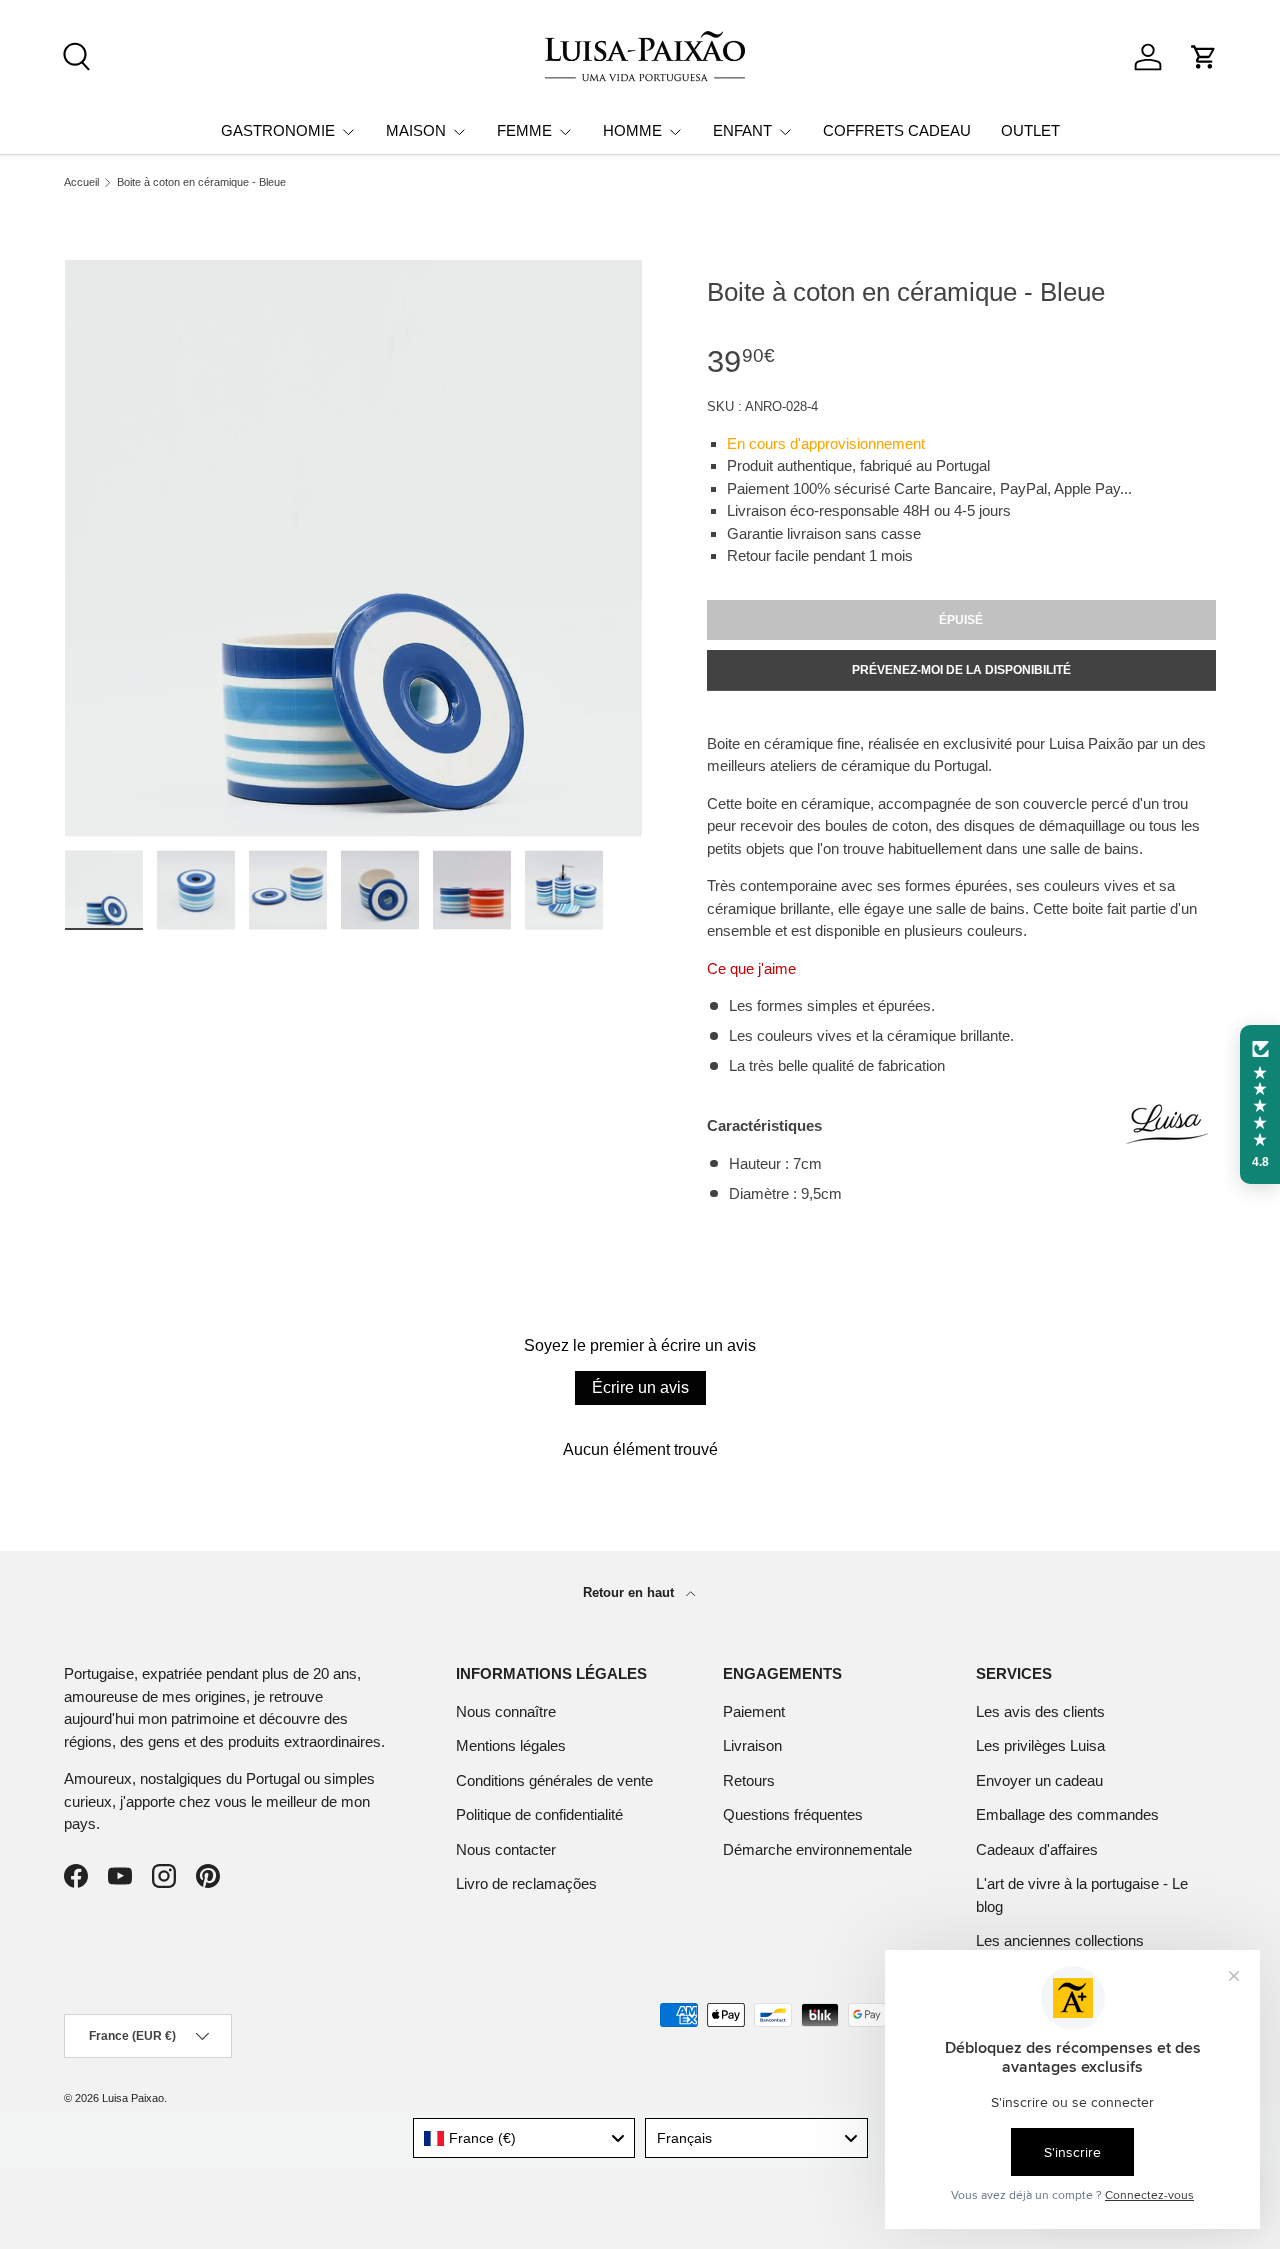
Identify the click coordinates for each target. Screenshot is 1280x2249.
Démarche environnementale (817, 1849)
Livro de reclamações (526, 1883)
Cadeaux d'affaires (1037, 1849)
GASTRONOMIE (278, 130)
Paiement (754, 1711)
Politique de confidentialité (539, 1814)
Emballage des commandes (1067, 1814)
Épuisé (961, 620)
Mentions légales (511, 1745)
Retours (749, 1780)
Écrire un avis (640, 1387)
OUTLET (1030, 130)
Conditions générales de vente (554, 1780)
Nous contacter (506, 1849)
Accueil (81, 182)
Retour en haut (630, 1592)
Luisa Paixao (133, 2098)
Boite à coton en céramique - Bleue (201, 182)
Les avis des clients (1040, 1711)
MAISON (416, 130)
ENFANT (742, 130)
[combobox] (524, 2138)
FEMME (524, 130)
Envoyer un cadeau (1039, 1780)
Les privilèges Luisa (1040, 1745)
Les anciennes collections (1060, 1940)
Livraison (752, 1745)
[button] (1204, 57)
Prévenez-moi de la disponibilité (961, 670)
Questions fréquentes (793, 1814)
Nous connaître (506, 1711)
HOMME (632, 130)
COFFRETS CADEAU (897, 130)
